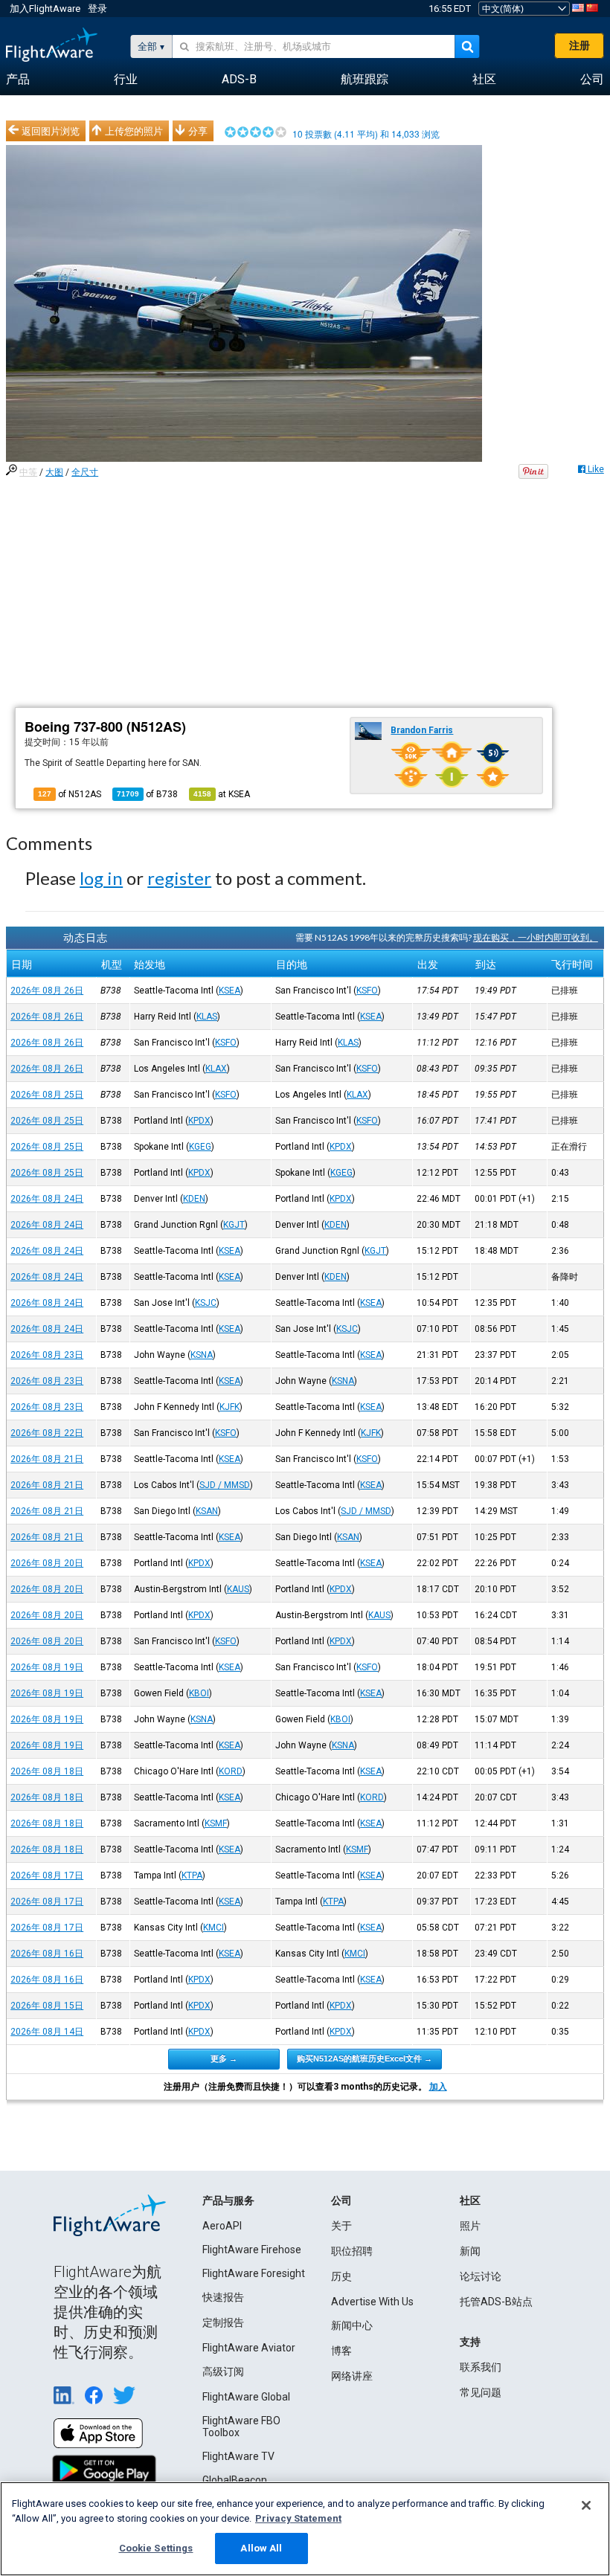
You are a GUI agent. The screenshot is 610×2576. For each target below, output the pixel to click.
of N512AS (70, 794)
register (179, 878)
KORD (231, 1771)
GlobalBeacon (235, 2480)
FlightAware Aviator (249, 2348)
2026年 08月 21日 (47, 1459)
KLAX (216, 1069)
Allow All (261, 2548)
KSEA (229, 991)
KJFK (229, 1407)
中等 (28, 472)
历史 (341, 2276)
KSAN (207, 1511)
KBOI (199, 1693)
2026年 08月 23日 (47, 1355)
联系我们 (481, 2367)
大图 (54, 472)
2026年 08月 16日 (47, 1954)
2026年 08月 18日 (47, 1771)
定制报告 (223, 2322)
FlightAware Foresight (254, 2273)
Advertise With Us (372, 2302)
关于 (341, 2226)
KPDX (199, 1121)
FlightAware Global (246, 2397)
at (222, 794)
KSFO (367, 991)
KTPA (192, 1875)
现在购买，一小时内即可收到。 (536, 937)
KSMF (216, 1823)
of (147, 794)
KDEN (194, 1199)
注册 (579, 45)
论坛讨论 (481, 2276)
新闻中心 (352, 2325)
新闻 (470, 2251)
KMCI (213, 1928)
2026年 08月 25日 (47, 1095)
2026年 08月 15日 (47, 2006)
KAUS (238, 1589)
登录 (97, 9)
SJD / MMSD (225, 1485)
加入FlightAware (45, 9)
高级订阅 (223, 2371)
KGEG (200, 1147)
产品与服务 (228, 2200)
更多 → (224, 2058)
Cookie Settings (156, 2548)
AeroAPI (222, 2226)
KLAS (207, 1017)
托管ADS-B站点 (496, 2302)
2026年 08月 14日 (47, 2032)
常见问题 (481, 2392)
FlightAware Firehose (252, 2250)
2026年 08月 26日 (47, 991)
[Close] (586, 2505)
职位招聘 (352, 2251)
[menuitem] (18, 80)
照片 (470, 2226)
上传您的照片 (134, 131)
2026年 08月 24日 (47, 1199)
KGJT (234, 1225)
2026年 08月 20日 (47, 1563)
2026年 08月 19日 (47, 1667)
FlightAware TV (238, 2456)
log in (101, 878)
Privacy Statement (298, 2518)
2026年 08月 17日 (47, 1875)
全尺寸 (85, 472)
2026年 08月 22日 (47, 1433)
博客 (341, 2351)
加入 (438, 2087)
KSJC (206, 1303)
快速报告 (223, 2297)
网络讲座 (352, 2376)
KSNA (202, 1355)
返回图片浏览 (51, 131)
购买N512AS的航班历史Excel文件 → (365, 2058)
